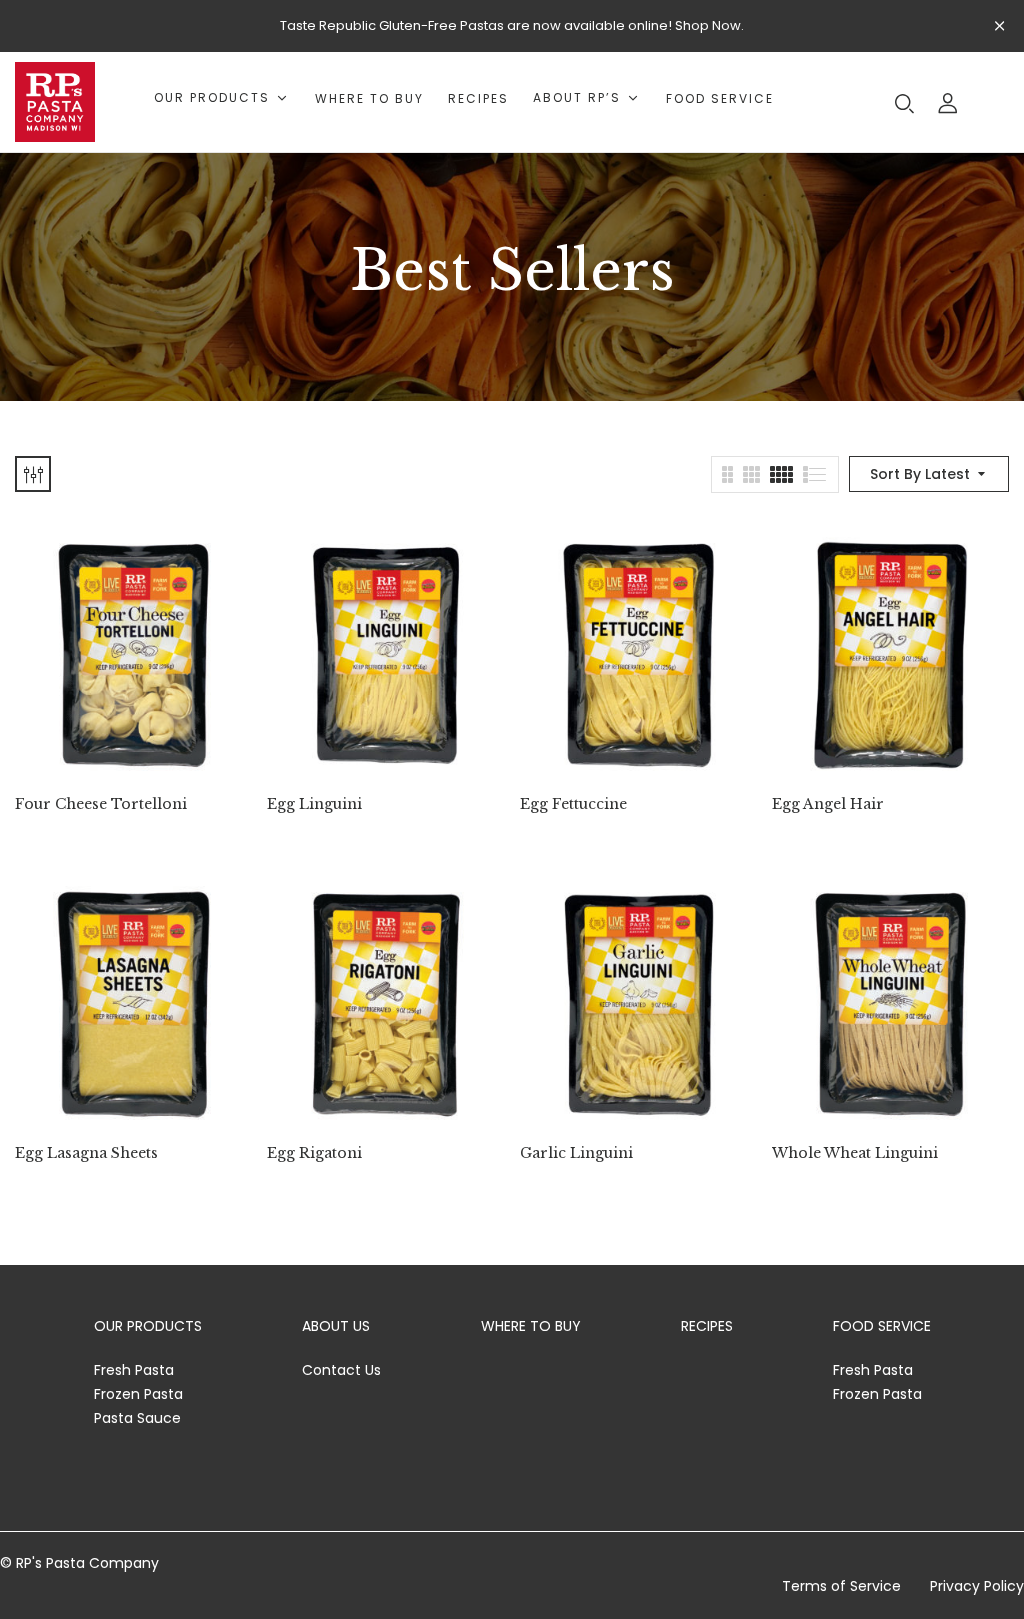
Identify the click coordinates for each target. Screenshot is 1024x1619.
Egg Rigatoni (314, 1153)
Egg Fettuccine (573, 804)
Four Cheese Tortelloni (101, 804)
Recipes (707, 1326)
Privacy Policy (977, 1586)
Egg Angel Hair (828, 804)
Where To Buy (531, 1326)
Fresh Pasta (134, 1370)
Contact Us (341, 1370)
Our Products (148, 1326)
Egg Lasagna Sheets (86, 1153)
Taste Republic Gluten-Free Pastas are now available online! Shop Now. (512, 25)
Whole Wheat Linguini (855, 1153)
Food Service (882, 1326)
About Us (336, 1326)
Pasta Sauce (137, 1418)
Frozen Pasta (138, 1394)
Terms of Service (841, 1586)
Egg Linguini (314, 804)
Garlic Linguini (576, 1153)
